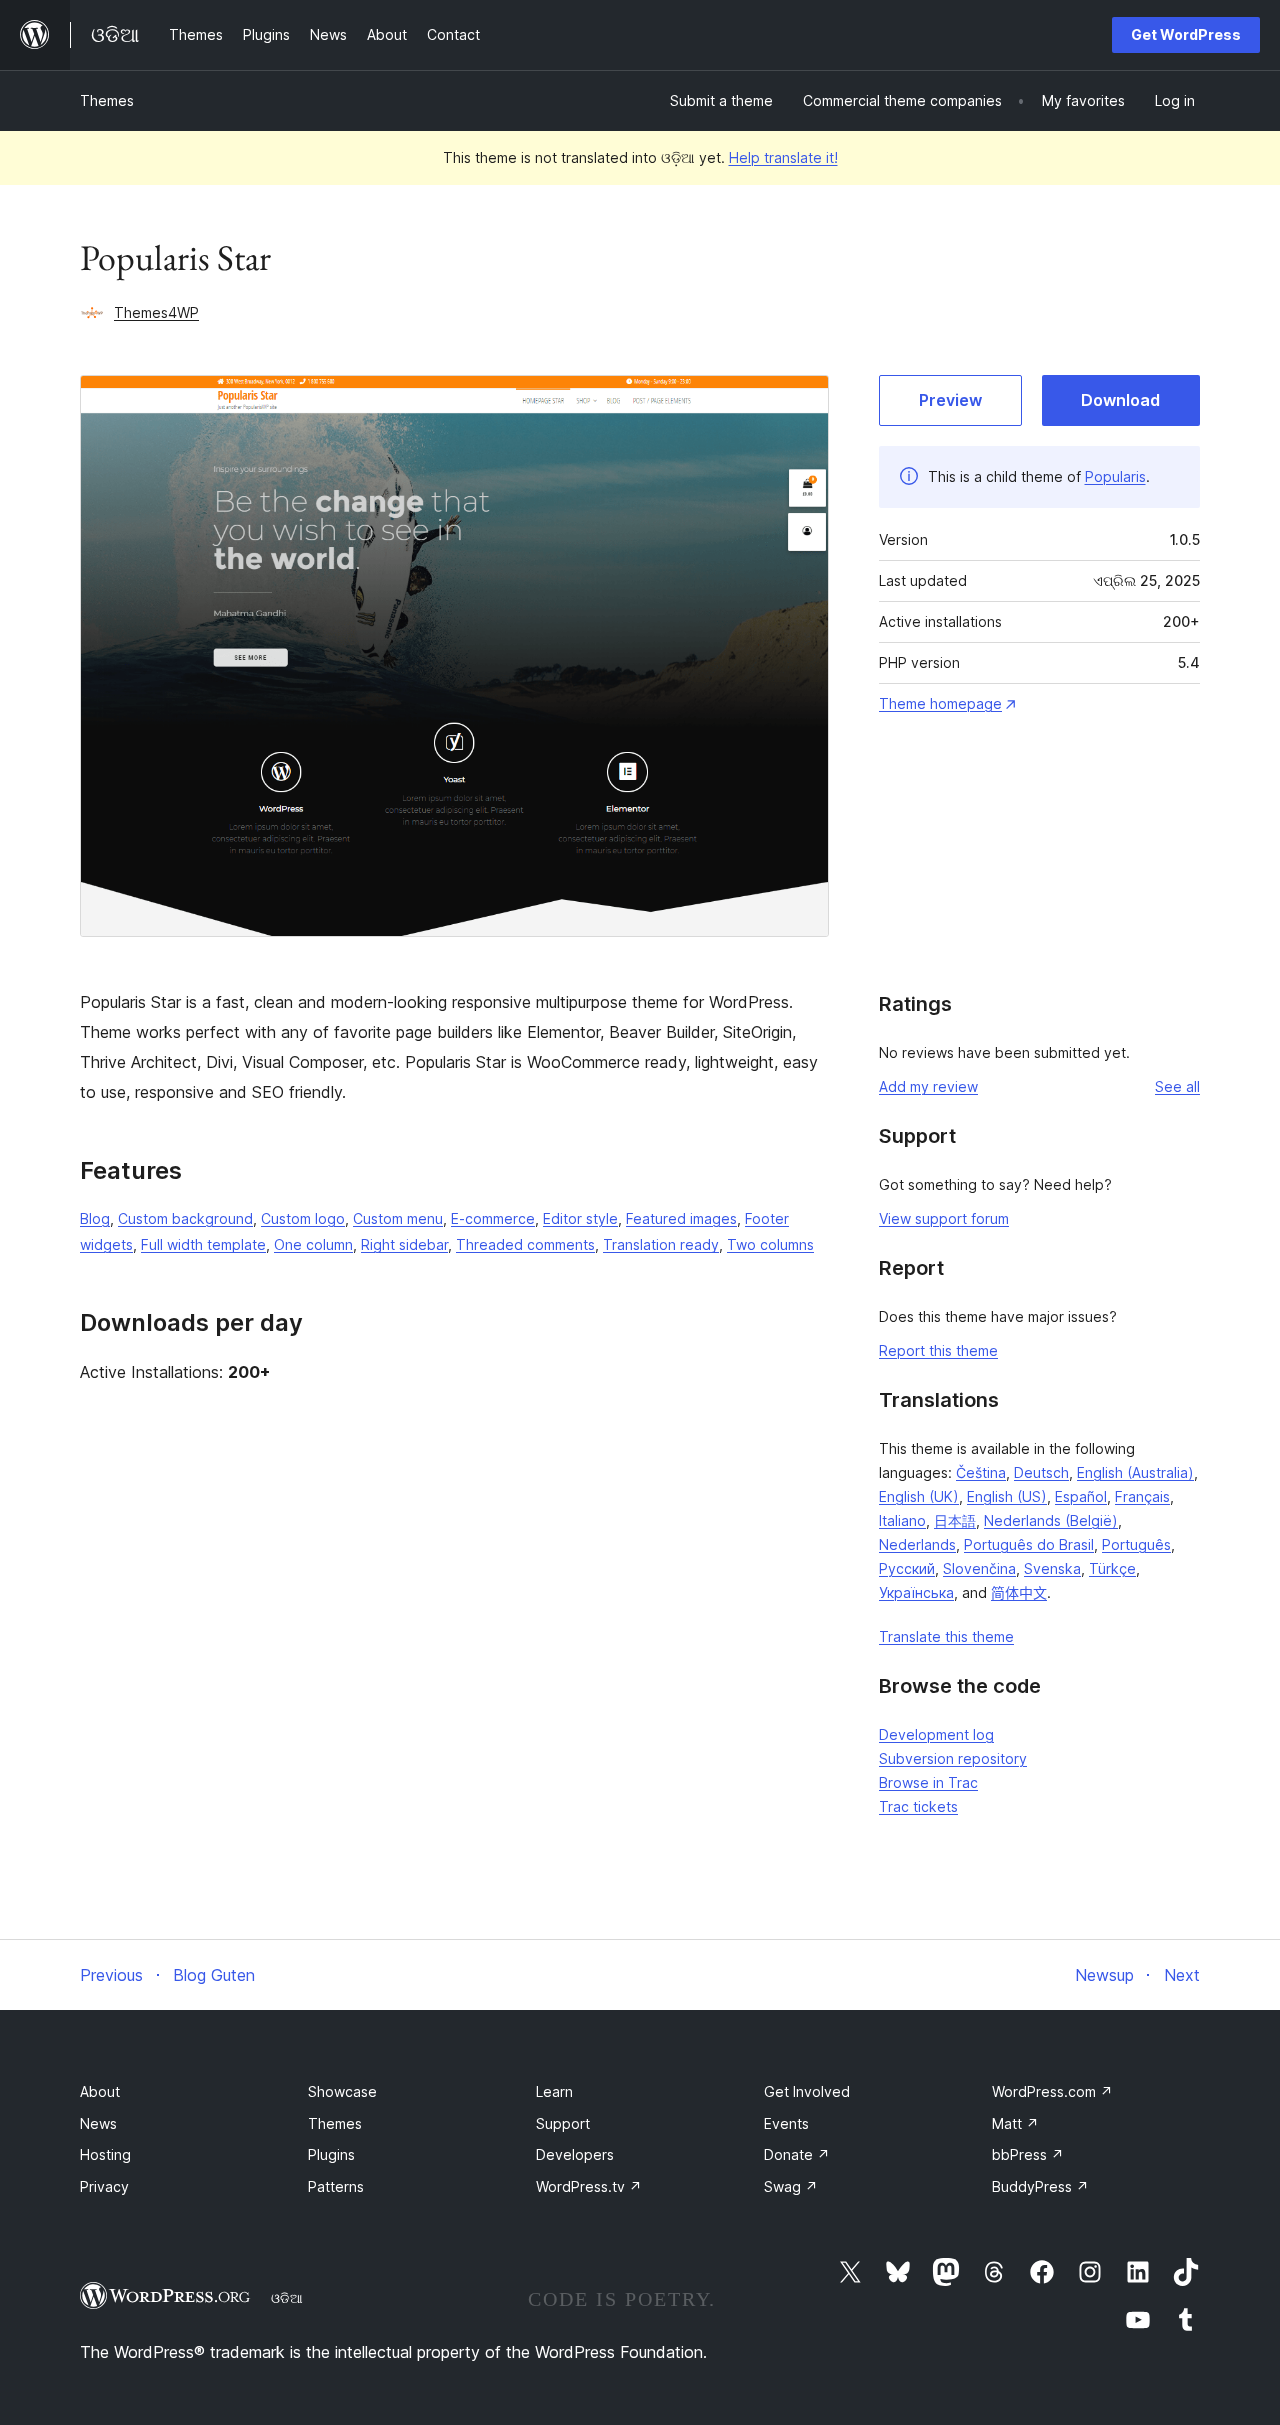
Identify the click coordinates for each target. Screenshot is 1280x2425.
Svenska (1052, 1568)
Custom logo (303, 1218)
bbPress (1028, 2154)
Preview (950, 400)
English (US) (1007, 1496)
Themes (107, 100)
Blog (95, 1218)
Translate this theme (946, 1636)
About (100, 2091)
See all (1177, 1086)
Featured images (681, 1218)
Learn (554, 2091)
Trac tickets (918, 1806)
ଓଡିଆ (287, 2298)
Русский (907, 1568)
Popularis (1115, 476)
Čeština (981, 1472)
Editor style (580, 1218)
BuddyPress (1040, 2186)
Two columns (770, 1244)
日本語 (955, 1520)
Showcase (342, 2091)
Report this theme (938, 1350)
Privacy (104, 2186)
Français (1142, 1496)
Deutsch (1041, 1472)
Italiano (902, 1520)
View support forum (944, 1218)
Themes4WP (156, 312)
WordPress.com (1052, 2091)
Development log (936, 1734)
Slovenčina (979, 1568)
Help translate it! (783, 157)
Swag (791, 2186)
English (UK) (919, 1496)
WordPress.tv (589, 2186)
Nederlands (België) (1051, 1520)
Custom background (185, 1218)
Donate (797, 2154)
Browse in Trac (928, 1782)
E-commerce (493, 1218)
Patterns (336, 2186)
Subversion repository (953, 1758)
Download (1120, 400)
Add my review (928, 1086)
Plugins (331, 2154)
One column (313, 1244)
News (98, 2123)
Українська (916, 1592)
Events (786, 2123)
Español (1081, 1496)
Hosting (105, 2154)
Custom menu (398, 1218)
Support (563, 2123)
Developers (575, 2154)
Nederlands (917, 1544)
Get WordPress (1186, 34)
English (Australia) (1135, 1472)
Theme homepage (940, 703)
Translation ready (661, 1244)
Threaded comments (525, 1244)
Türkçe (1112, 1568)
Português (1136, 1544)
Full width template (203, 1244)
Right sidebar (404, 1244)
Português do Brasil (1029, 1544)
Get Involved (807, 2091)
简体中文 (1019, 1592)
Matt (1015, 2123)
